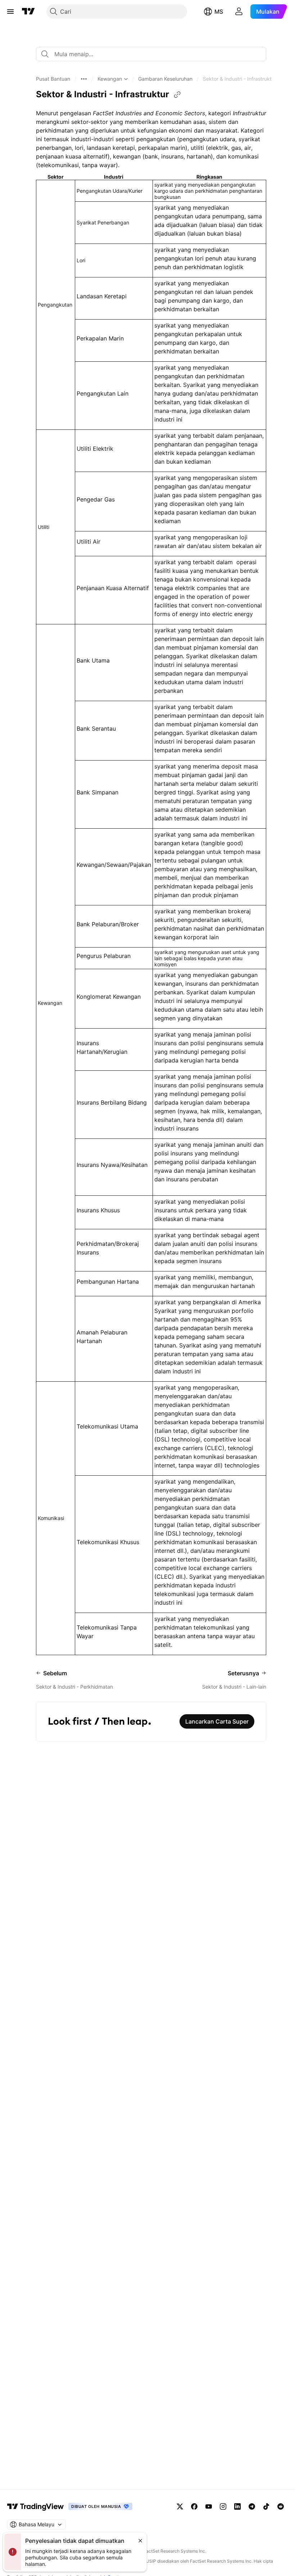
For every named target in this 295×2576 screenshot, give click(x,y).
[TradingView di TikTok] (266, 2506)
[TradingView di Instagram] (223, 2506)
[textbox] (154, 54)
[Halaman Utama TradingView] (28, 12)
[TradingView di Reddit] (281, 2506)
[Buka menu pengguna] (239, 12)
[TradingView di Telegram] (252, 2506)
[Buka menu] (10, 12)
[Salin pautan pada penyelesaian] (177, 95)
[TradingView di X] (180, 2506)
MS (219, 12)
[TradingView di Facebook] (194, 2506)
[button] (53, 79)
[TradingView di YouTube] (209, 2506)
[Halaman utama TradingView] (36, 2506)
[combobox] (151, 54)
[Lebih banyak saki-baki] (84, 79)
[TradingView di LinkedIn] (237, 2506)
